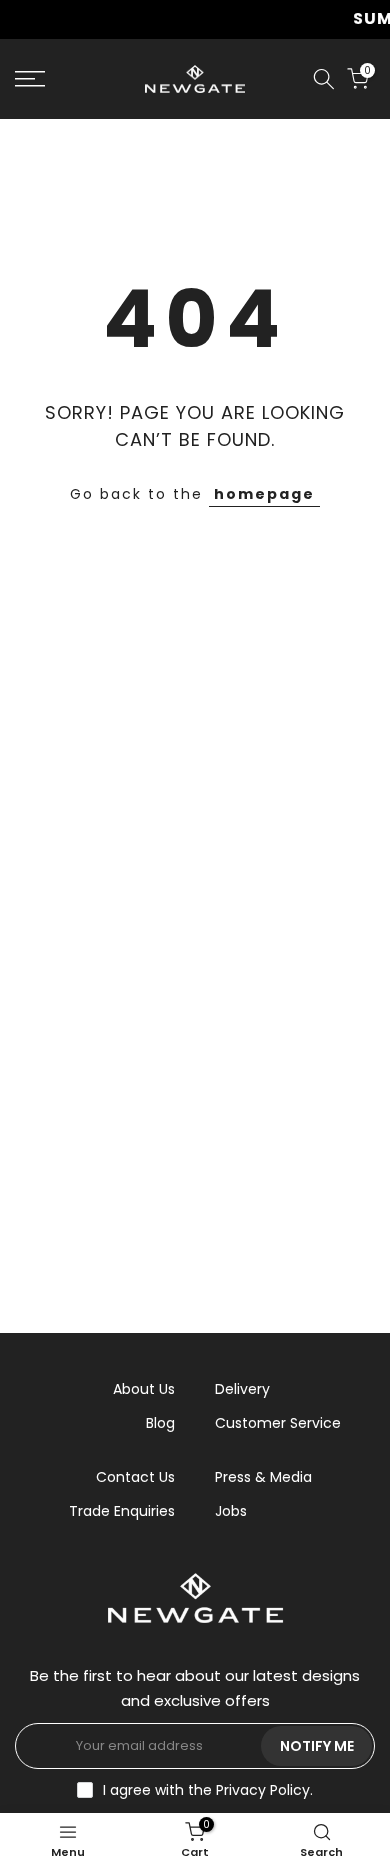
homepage (264, 494)
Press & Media (263, 1477)
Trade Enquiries (122, 1511)
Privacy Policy (263, 1790)
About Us (144, 1389)
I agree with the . (208, 1790)
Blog (160, 1423)
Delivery (242, 1389)
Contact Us (135, 1477)
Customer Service (278, 1423)
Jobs (231, 1511)
